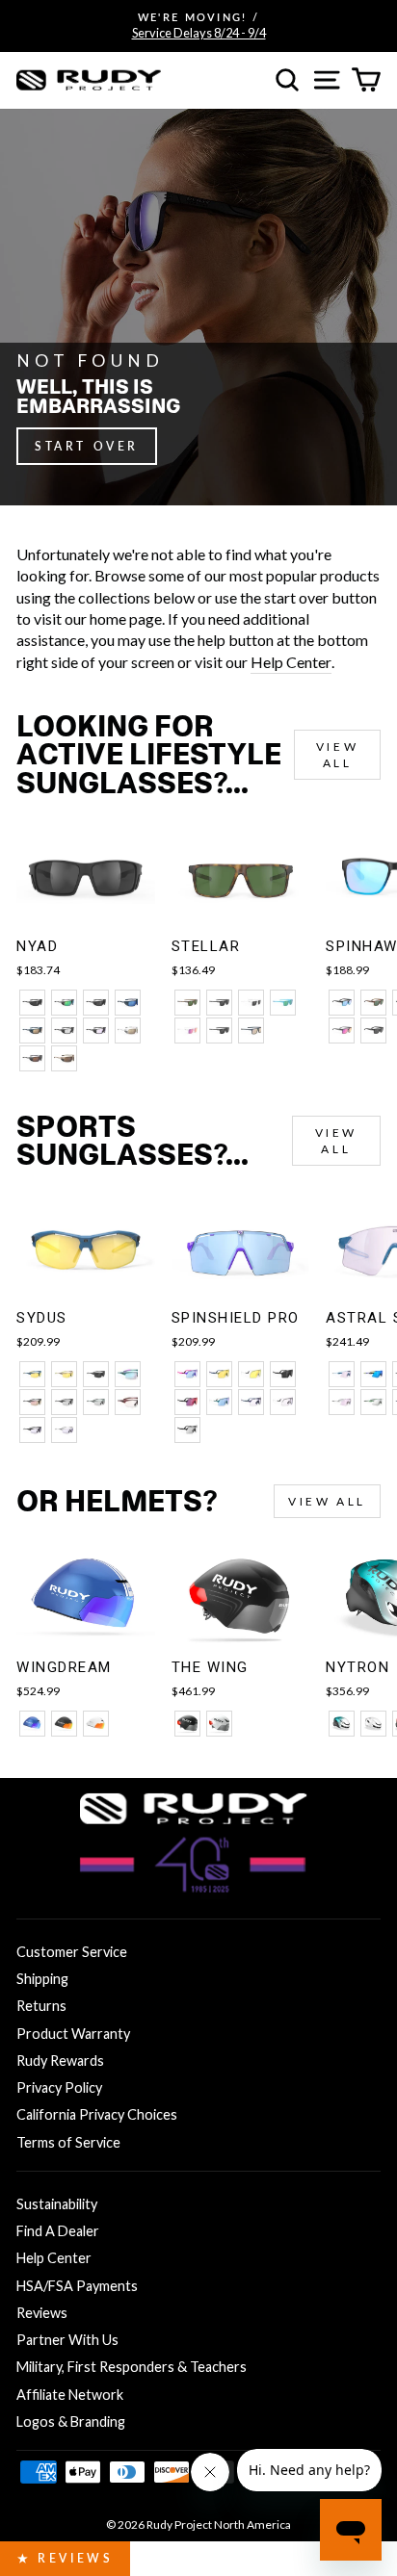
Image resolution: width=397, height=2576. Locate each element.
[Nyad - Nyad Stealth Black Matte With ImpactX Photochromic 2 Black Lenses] (64, 1030)
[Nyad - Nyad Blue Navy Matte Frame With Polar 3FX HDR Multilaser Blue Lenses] (128, 1003)
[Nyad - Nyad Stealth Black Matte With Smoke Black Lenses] (32, 1003)
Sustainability (57, 2204)
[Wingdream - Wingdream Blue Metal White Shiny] (32, 1724)
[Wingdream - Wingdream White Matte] (96, 1724)
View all (337, 755)
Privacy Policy (59, 2087)
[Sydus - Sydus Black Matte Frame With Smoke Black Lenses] (96, 1374)
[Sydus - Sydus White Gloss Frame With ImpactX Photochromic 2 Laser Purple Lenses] (64, 1430)
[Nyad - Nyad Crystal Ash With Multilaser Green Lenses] (64, 1003)
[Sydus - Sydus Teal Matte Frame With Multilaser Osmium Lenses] (128, 1374)
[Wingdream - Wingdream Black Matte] (64, 1724)
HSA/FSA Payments (77, 2286)
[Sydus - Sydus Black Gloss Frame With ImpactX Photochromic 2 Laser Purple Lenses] (32, 1430)
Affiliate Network (70, 2395)
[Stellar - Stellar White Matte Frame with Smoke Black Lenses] (251, 1003)
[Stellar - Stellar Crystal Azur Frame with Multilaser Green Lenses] (283, 1003)
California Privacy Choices (97, 2114)
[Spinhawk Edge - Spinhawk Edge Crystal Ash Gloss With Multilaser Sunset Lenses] (342, 1030)
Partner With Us (67, 2340)
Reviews (42, 2313)
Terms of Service (68, 2142)
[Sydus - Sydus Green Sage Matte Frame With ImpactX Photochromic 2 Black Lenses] (96, 1402)
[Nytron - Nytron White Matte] (373, 1724)
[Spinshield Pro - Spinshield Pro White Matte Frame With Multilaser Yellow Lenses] (251, 1374)
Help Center (291, 662)
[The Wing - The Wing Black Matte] (187, 1724)
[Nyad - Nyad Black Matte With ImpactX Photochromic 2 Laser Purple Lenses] (96, 1030)
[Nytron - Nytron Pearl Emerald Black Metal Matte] (342, 1724)
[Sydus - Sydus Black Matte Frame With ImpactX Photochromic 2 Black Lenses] (64, 1402)
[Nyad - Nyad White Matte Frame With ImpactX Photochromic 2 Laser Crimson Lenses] (128, 1030)
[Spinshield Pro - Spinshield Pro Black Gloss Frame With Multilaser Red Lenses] (187, 1402)
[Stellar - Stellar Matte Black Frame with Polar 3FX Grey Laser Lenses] (219, 1030)
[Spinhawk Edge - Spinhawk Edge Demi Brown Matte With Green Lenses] (373, 1003)
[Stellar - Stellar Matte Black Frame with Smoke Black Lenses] (219, 1003)
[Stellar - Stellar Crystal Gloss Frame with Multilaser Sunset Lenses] (187, 1030)
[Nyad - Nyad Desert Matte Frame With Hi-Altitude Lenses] (64, 1058)
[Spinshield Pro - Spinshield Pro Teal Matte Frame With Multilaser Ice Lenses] (219, 1402)
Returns (41, 2006)
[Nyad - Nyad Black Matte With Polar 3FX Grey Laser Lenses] (96, 1003)
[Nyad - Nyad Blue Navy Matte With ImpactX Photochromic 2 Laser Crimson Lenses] (32, 1030)
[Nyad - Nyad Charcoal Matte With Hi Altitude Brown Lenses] (32, 1058)
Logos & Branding (71, 2421)
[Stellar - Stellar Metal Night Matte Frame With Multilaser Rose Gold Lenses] (251, 1030)
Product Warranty (73, 2034)
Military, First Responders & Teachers (132, 2367)
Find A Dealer (58, 2231)
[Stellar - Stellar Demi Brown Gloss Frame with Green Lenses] (187, 1003)
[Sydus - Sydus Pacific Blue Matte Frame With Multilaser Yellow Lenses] (32, 1374)
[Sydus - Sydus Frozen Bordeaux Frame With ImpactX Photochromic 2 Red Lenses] (128, 1402)
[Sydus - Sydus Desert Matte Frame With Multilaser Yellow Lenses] (64, 1374)
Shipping (42, 1979)
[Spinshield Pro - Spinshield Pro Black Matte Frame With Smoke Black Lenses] (283, 1374)
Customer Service (72, 1952)
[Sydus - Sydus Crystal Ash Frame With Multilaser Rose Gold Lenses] (32, 1402)
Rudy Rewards (60, 2061)
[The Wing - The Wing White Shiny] (219, 1724)
